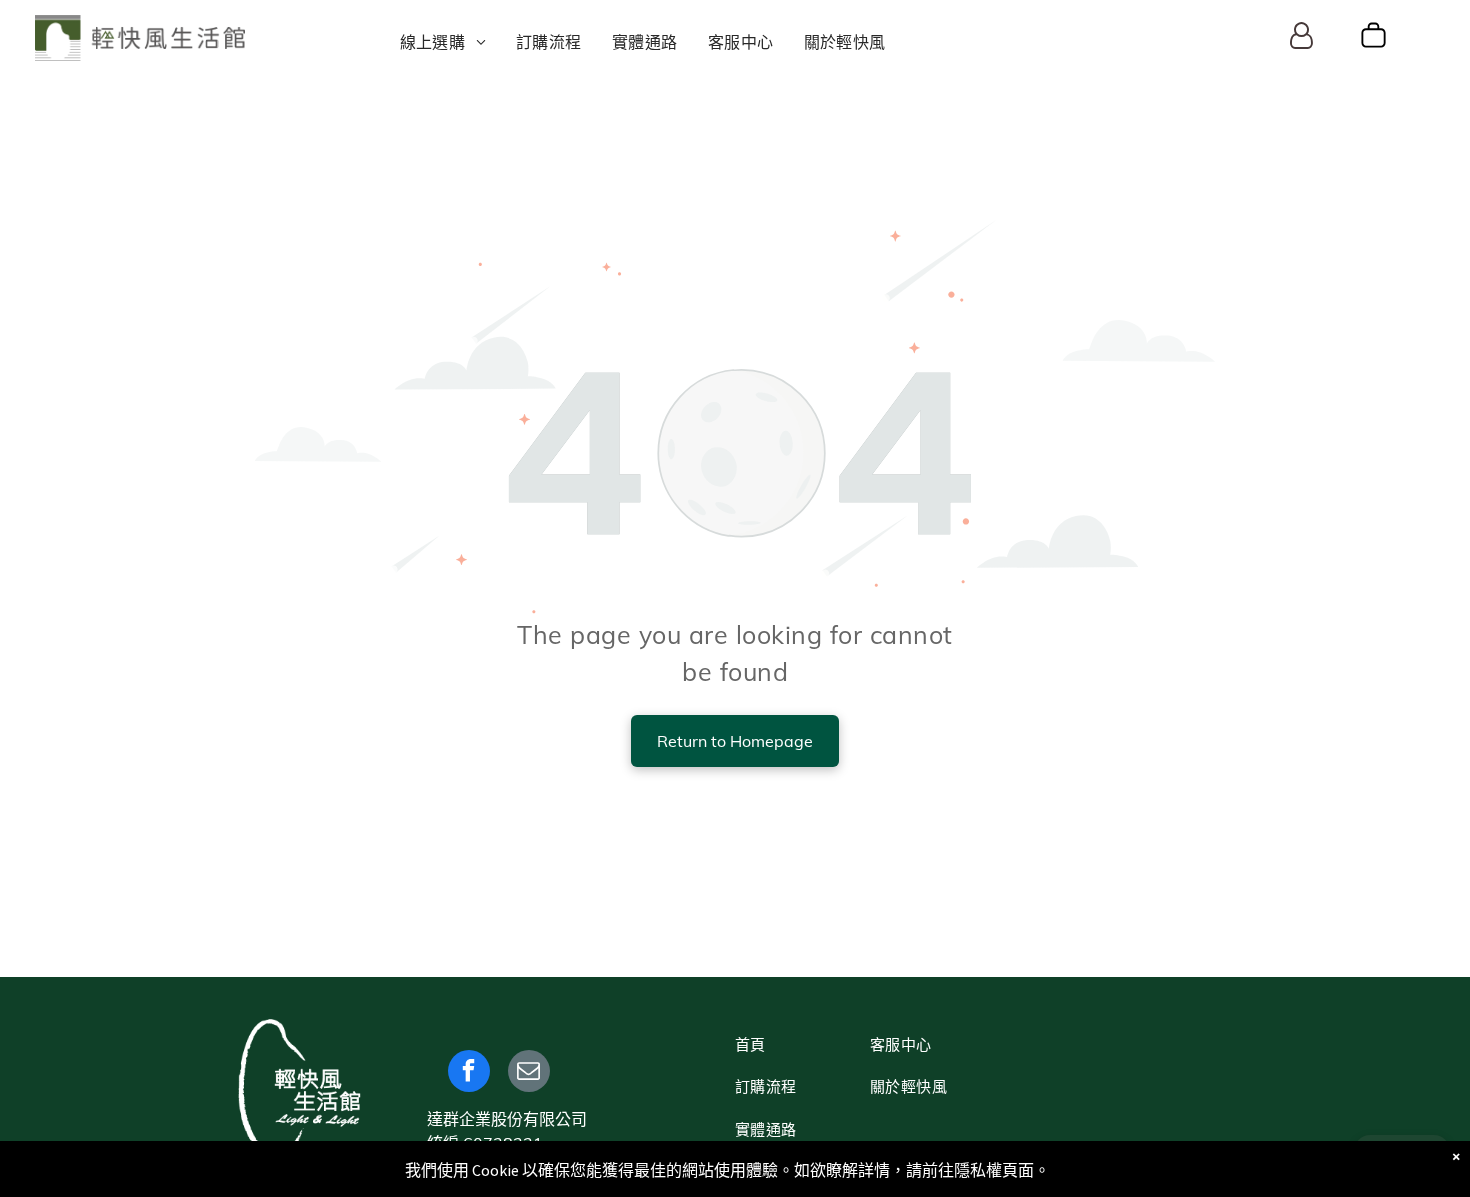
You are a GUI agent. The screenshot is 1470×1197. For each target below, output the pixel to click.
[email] (529, 1073)
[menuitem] (443, 42)
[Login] (1301, 36)
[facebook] (469, 1073)
